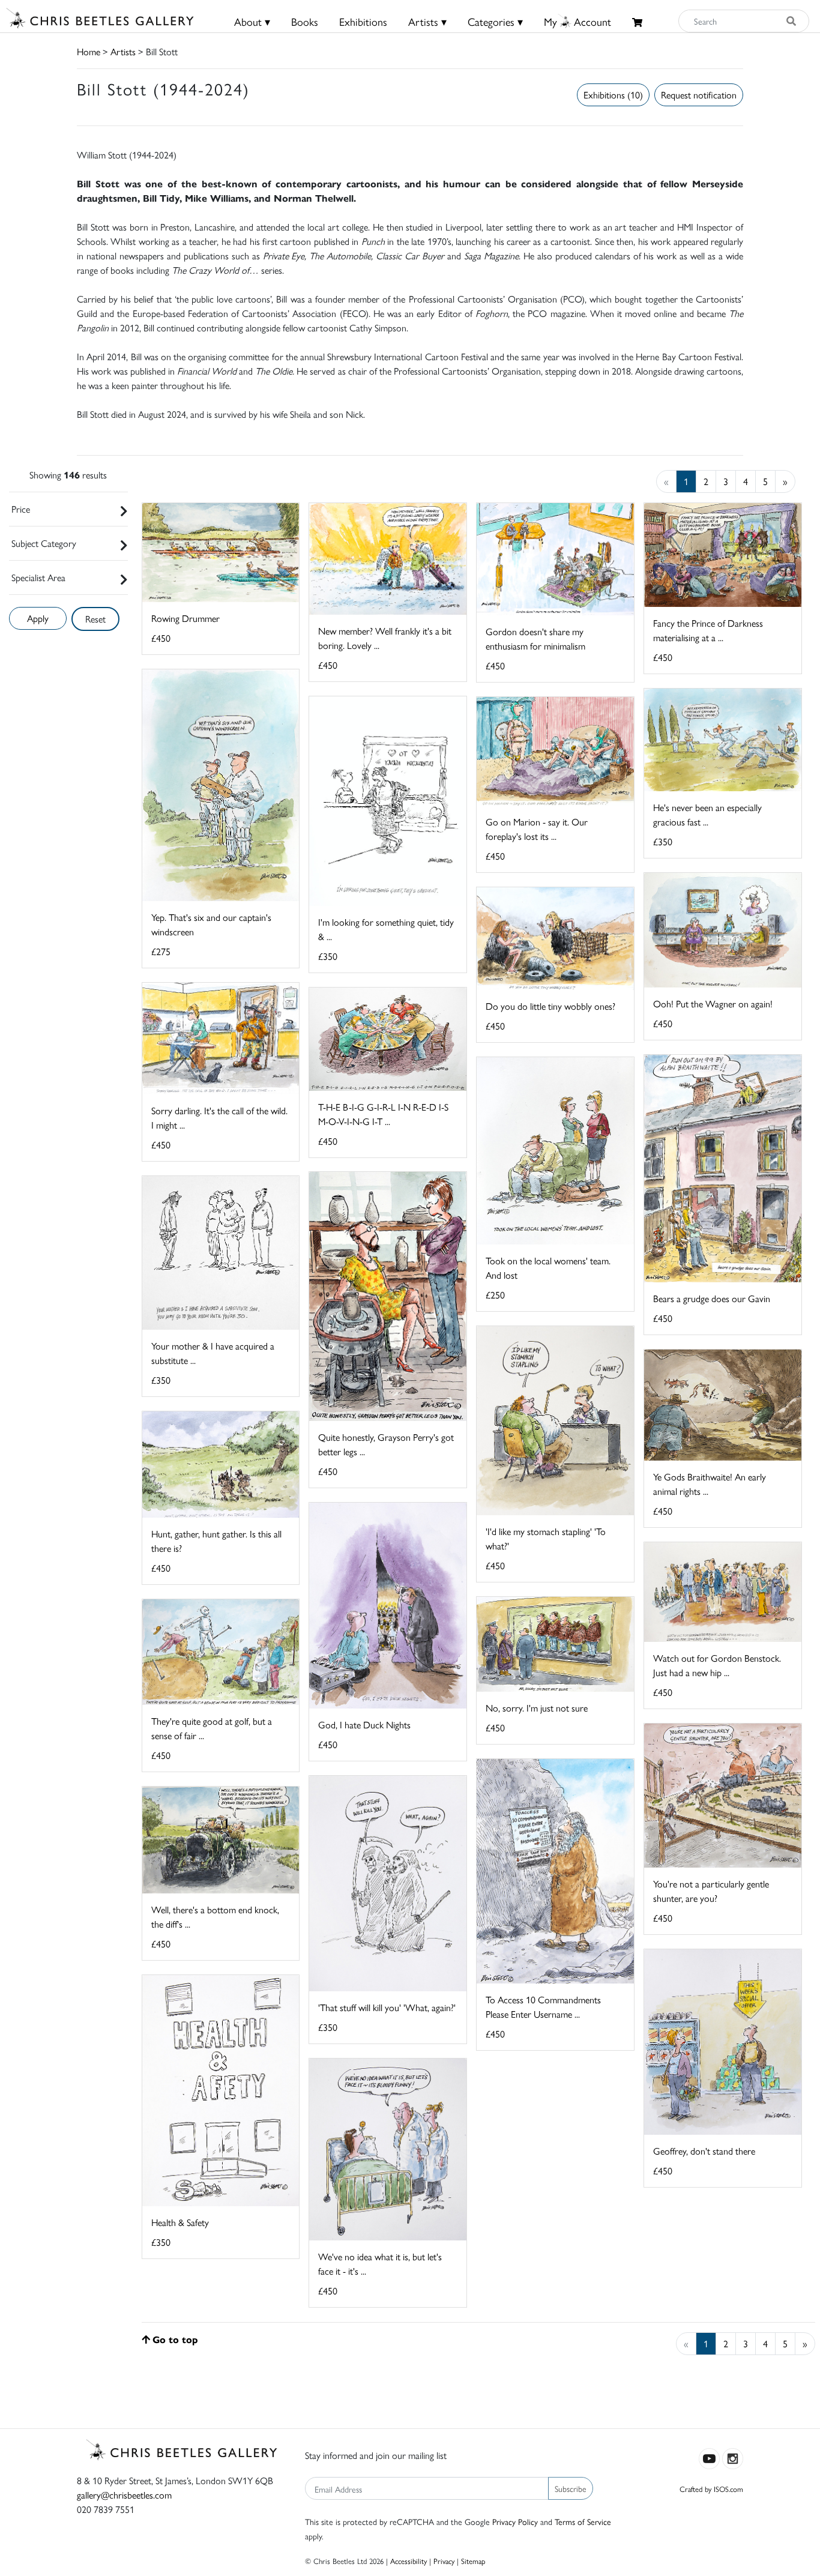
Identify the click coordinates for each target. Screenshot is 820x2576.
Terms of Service (583, 2521)
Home (89, 51)
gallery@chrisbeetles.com (124, 2495)
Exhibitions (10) (613, 95)
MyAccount (577, 21)
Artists (123, 51)
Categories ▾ (495, 21)
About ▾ (252, 21)
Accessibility (408, 2561)
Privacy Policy (515, 2521)
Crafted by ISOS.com (711, 2489)
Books (305, 21)
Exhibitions (363, 21)
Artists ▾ (427, 21)
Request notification (699, 95)
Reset (95, 619)
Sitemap (473, 2561)
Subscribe (571, 2488)
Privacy (444, 2561)
